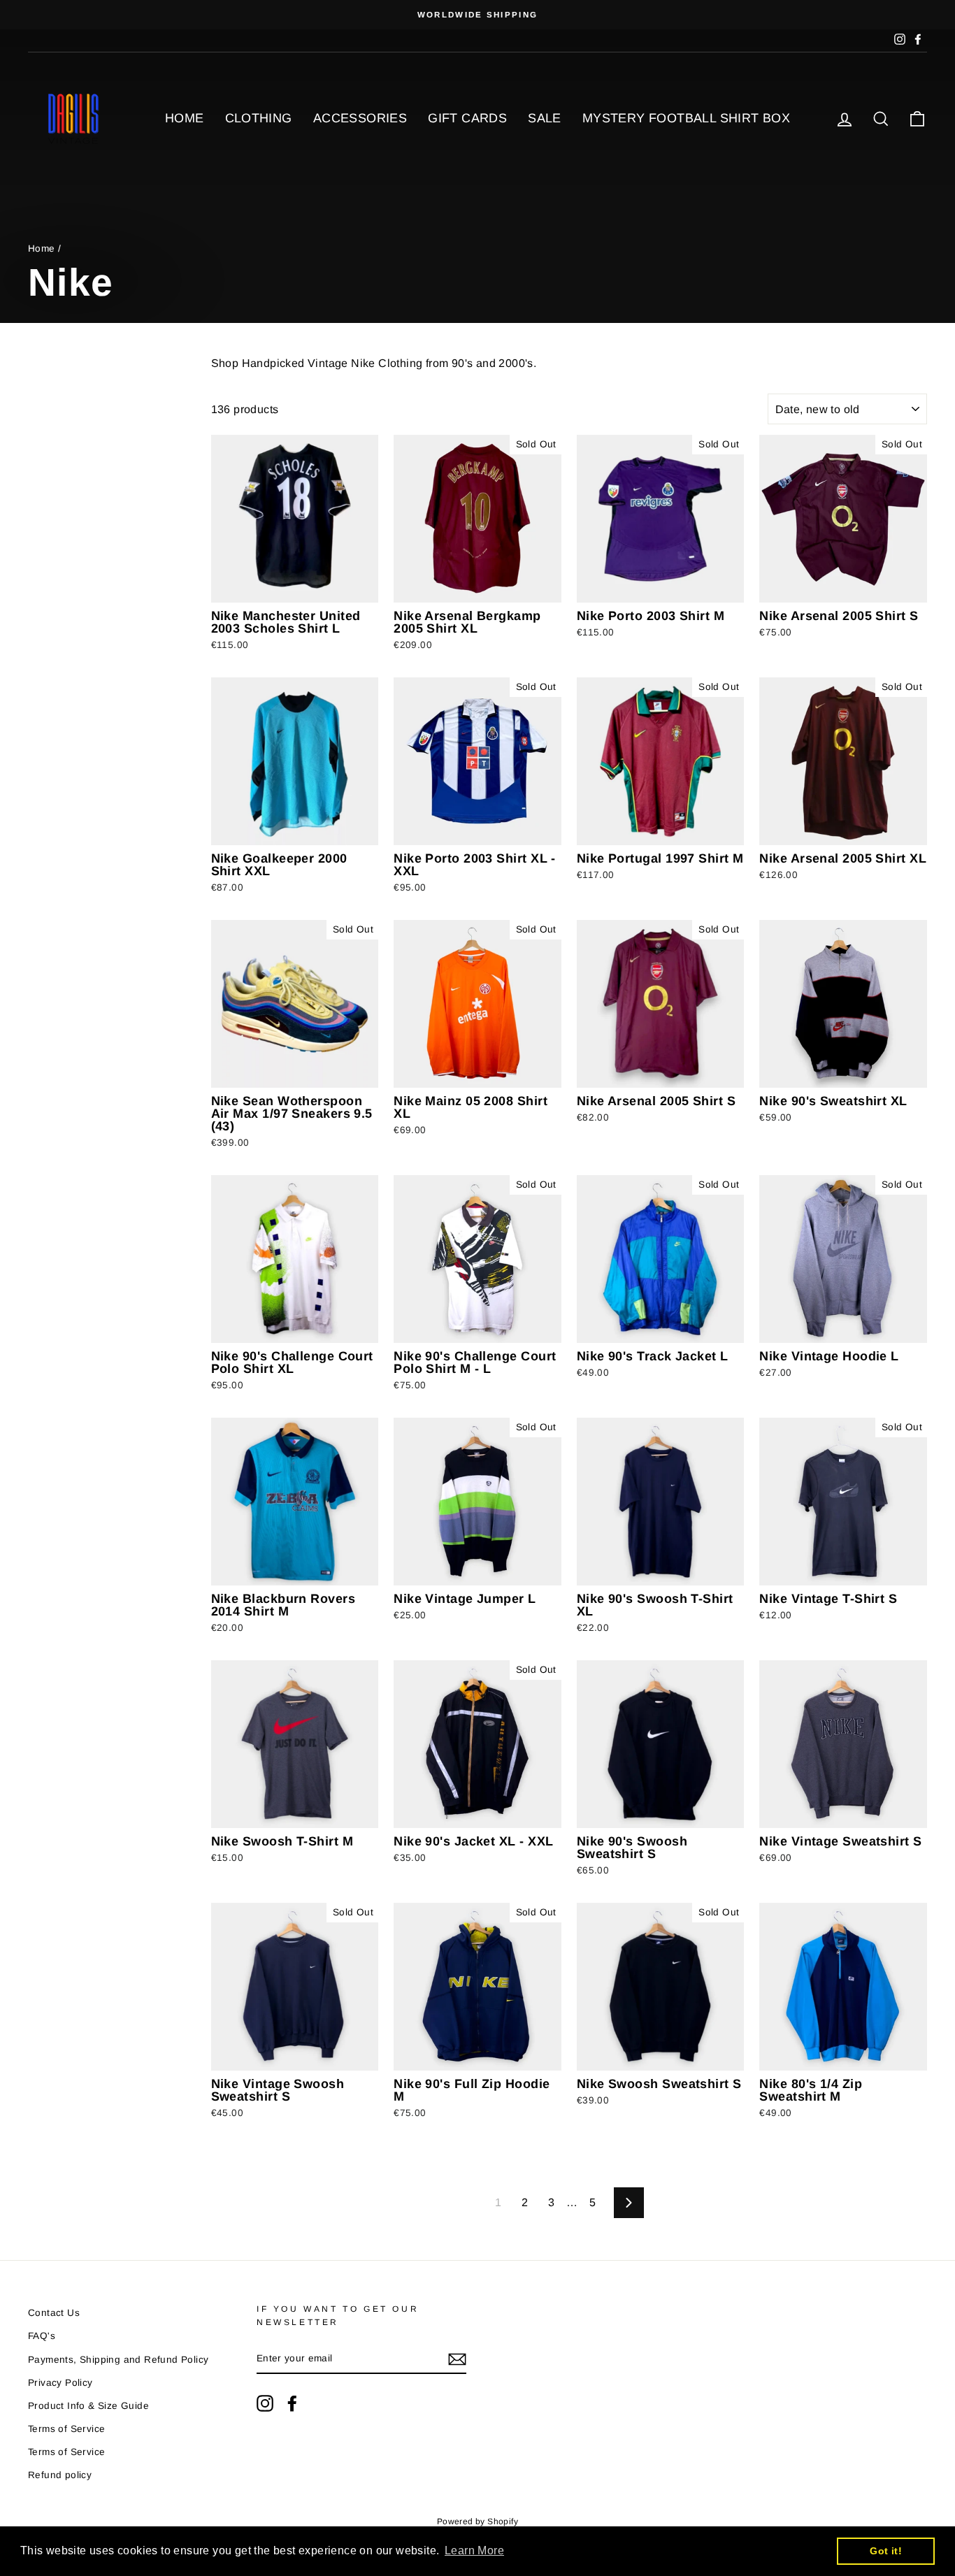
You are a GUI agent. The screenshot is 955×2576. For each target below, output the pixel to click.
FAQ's (42, 2336)
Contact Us (54, 2313)
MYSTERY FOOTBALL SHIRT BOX (686, 118)
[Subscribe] (457, 2359)
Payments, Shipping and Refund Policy (118, 2360)
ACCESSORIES (360, 118)
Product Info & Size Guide (88, 2406)
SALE (545, 118)
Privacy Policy (60, 2383)
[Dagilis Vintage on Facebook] (292, 2403)
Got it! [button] (886, 2551)
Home (42, 249)
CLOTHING (259, 118)
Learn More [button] (474, 2550)
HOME (185, 118)
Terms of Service (66, 2429)
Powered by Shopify (477, 2521)
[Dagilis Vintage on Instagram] (265, 2403)
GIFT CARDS (467, 118)
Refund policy (60, 2475)
